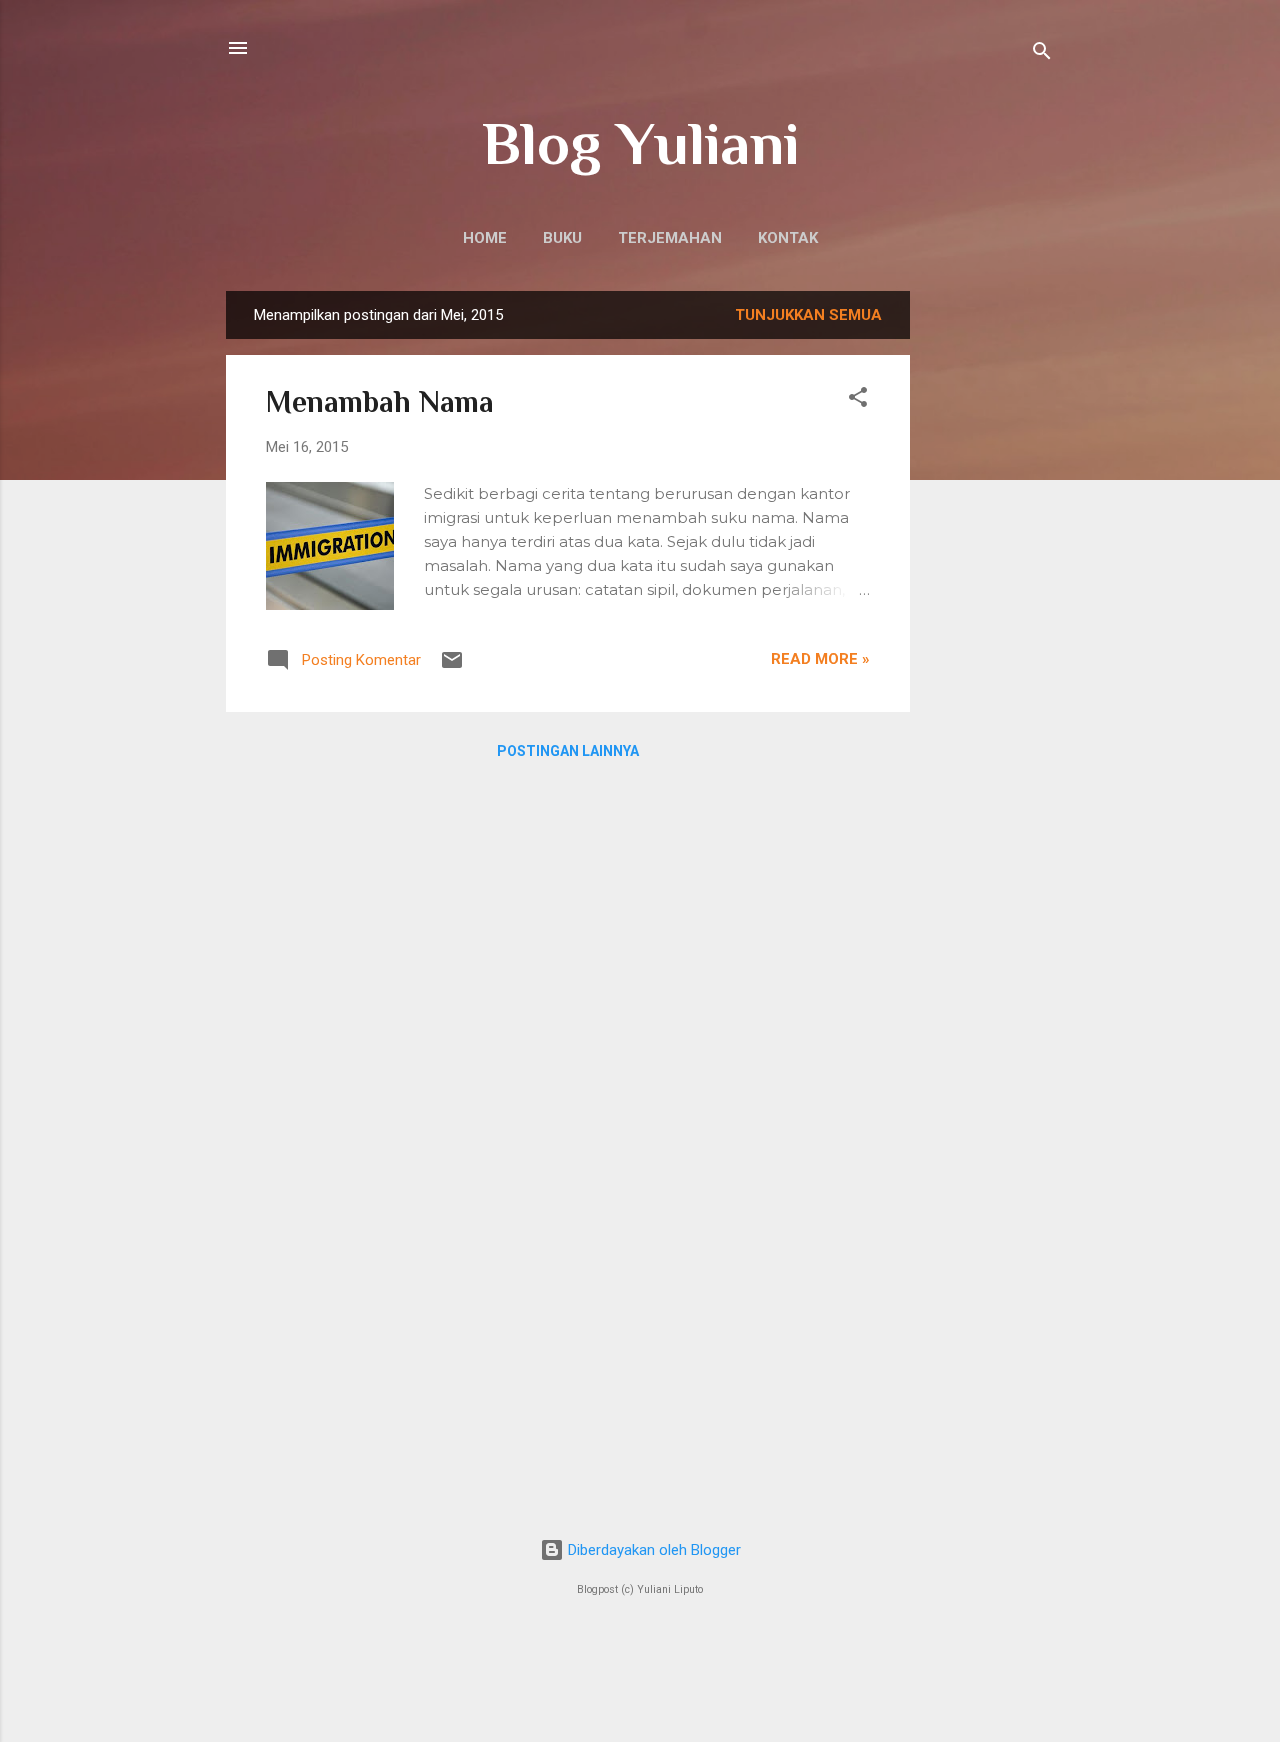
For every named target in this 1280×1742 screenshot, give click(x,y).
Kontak (788, 238)
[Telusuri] (1042, 54)
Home (485, 238)
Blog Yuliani (640, 143)
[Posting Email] (452, 667)
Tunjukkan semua (808, 315)
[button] (858, 400)
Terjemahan (670, 238)
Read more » (820, 659)
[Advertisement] (990, 591)
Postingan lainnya (568, 751)
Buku (562, 238)
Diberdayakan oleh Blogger (652, 1550)
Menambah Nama (380, 402)
